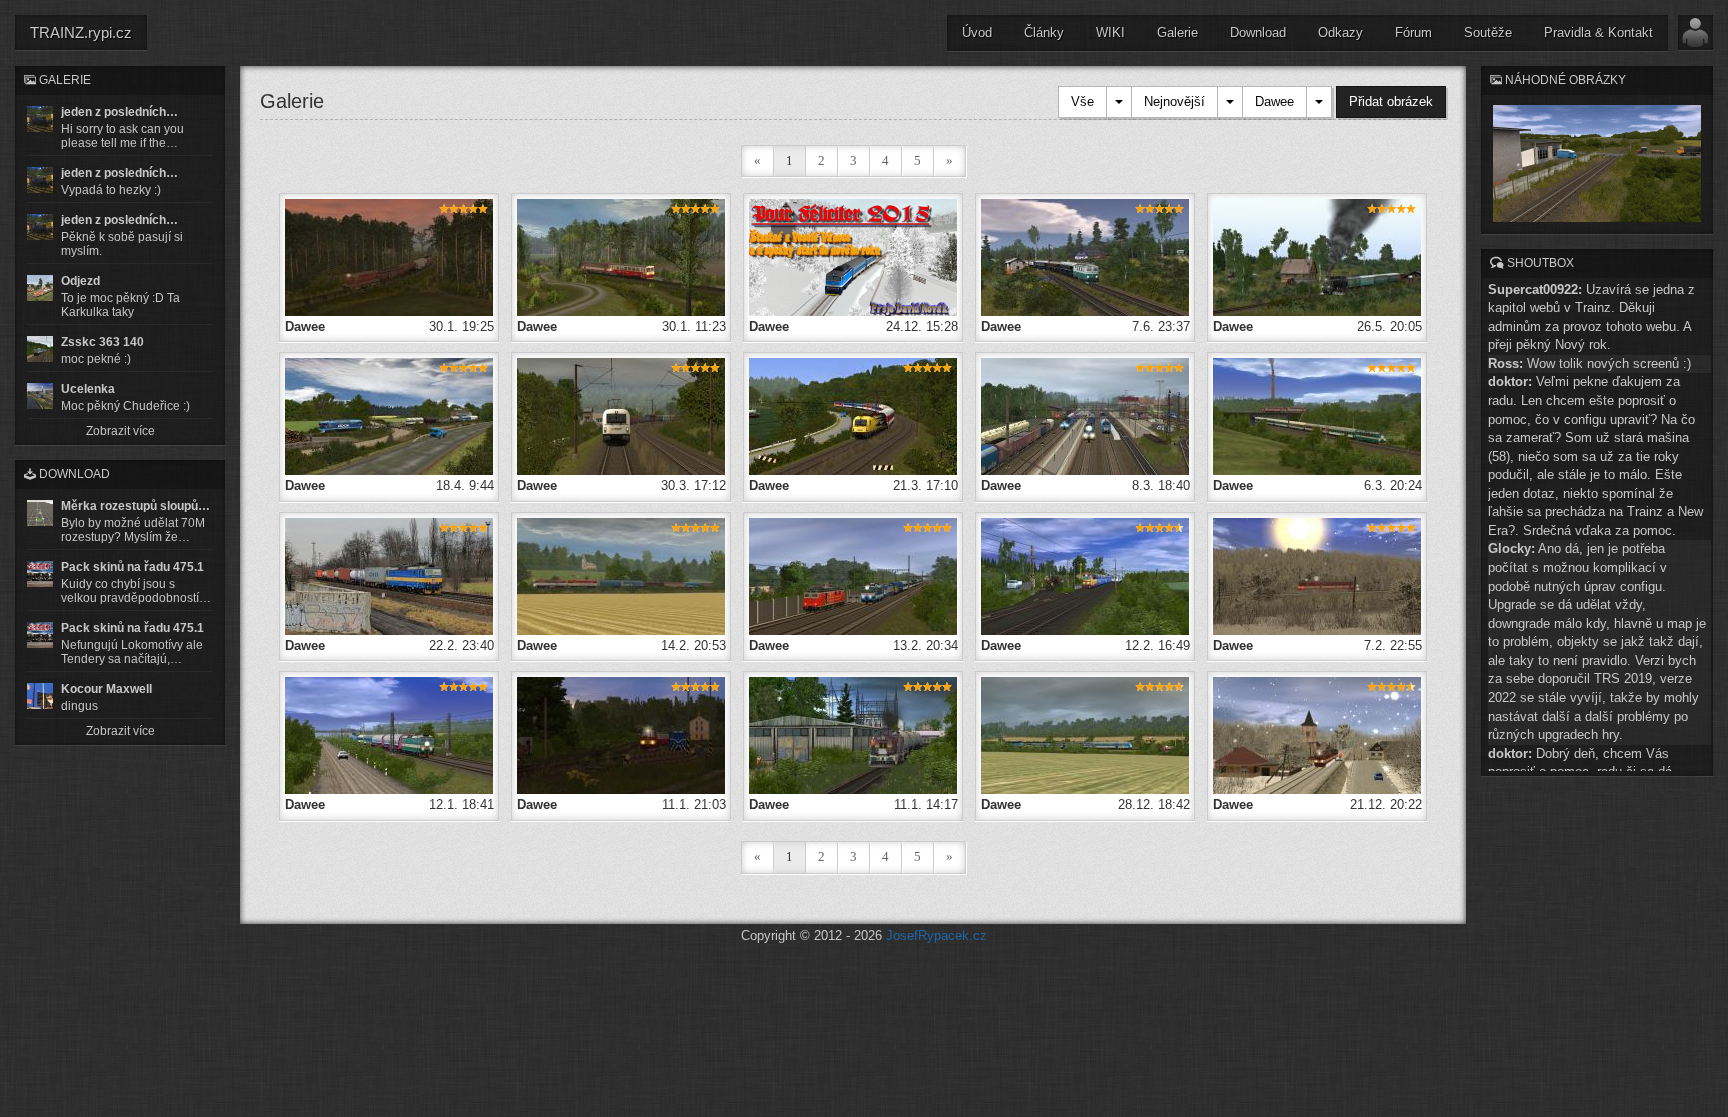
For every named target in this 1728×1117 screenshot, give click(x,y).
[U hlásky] (1317, 256)
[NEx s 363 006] (389, 575)
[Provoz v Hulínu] (1085, 415)
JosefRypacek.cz (936, 935)
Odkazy (1340, 32)
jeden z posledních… (119, 112)
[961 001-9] (1085, 734)
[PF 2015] (853, 256)
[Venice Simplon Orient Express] (1085, 256)
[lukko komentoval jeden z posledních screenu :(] (40, 180)
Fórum (1413, 32)
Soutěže (1488, 32)
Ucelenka (88, 389)
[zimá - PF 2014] (1317, 734)
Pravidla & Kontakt (1598, 32)
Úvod (977, 32)
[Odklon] (389, 734)
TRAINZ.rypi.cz (81, 32)
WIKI (1110, 32)
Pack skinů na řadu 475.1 (132, 567)
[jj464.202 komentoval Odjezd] (40, 288)
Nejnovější (1174, 101)
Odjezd (80, 281)
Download (1258, 32)
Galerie (1177, 32)
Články (1044, 32)
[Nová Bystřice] (621, 734)
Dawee (1274, 101)
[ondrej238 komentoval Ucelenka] (40, 396)
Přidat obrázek (1391, 101)
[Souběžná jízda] (1085, 575)
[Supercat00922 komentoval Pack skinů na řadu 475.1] (40, 574)
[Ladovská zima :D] (1317, 575)
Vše (1082, 101)
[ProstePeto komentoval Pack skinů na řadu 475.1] (40, 635)
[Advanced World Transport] (621, 415)
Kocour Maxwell (106, 689)
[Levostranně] (1317, 415)
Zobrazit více (120, 431)
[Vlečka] (853, 734)
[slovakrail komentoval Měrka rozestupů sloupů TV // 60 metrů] (40, 513)
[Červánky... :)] (389, 256)
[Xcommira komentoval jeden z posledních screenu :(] (40, 227)
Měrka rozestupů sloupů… (135, 506)
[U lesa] (621, 256)
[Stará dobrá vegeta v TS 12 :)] (621, 575)
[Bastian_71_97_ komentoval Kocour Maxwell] (40, 696)
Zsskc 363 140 (102, 342)
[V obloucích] (853, 415)
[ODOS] (389, 415)
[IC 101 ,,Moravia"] (853, 575)
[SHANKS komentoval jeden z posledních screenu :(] (40, 119)
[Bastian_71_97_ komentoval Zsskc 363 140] (40, 349)
